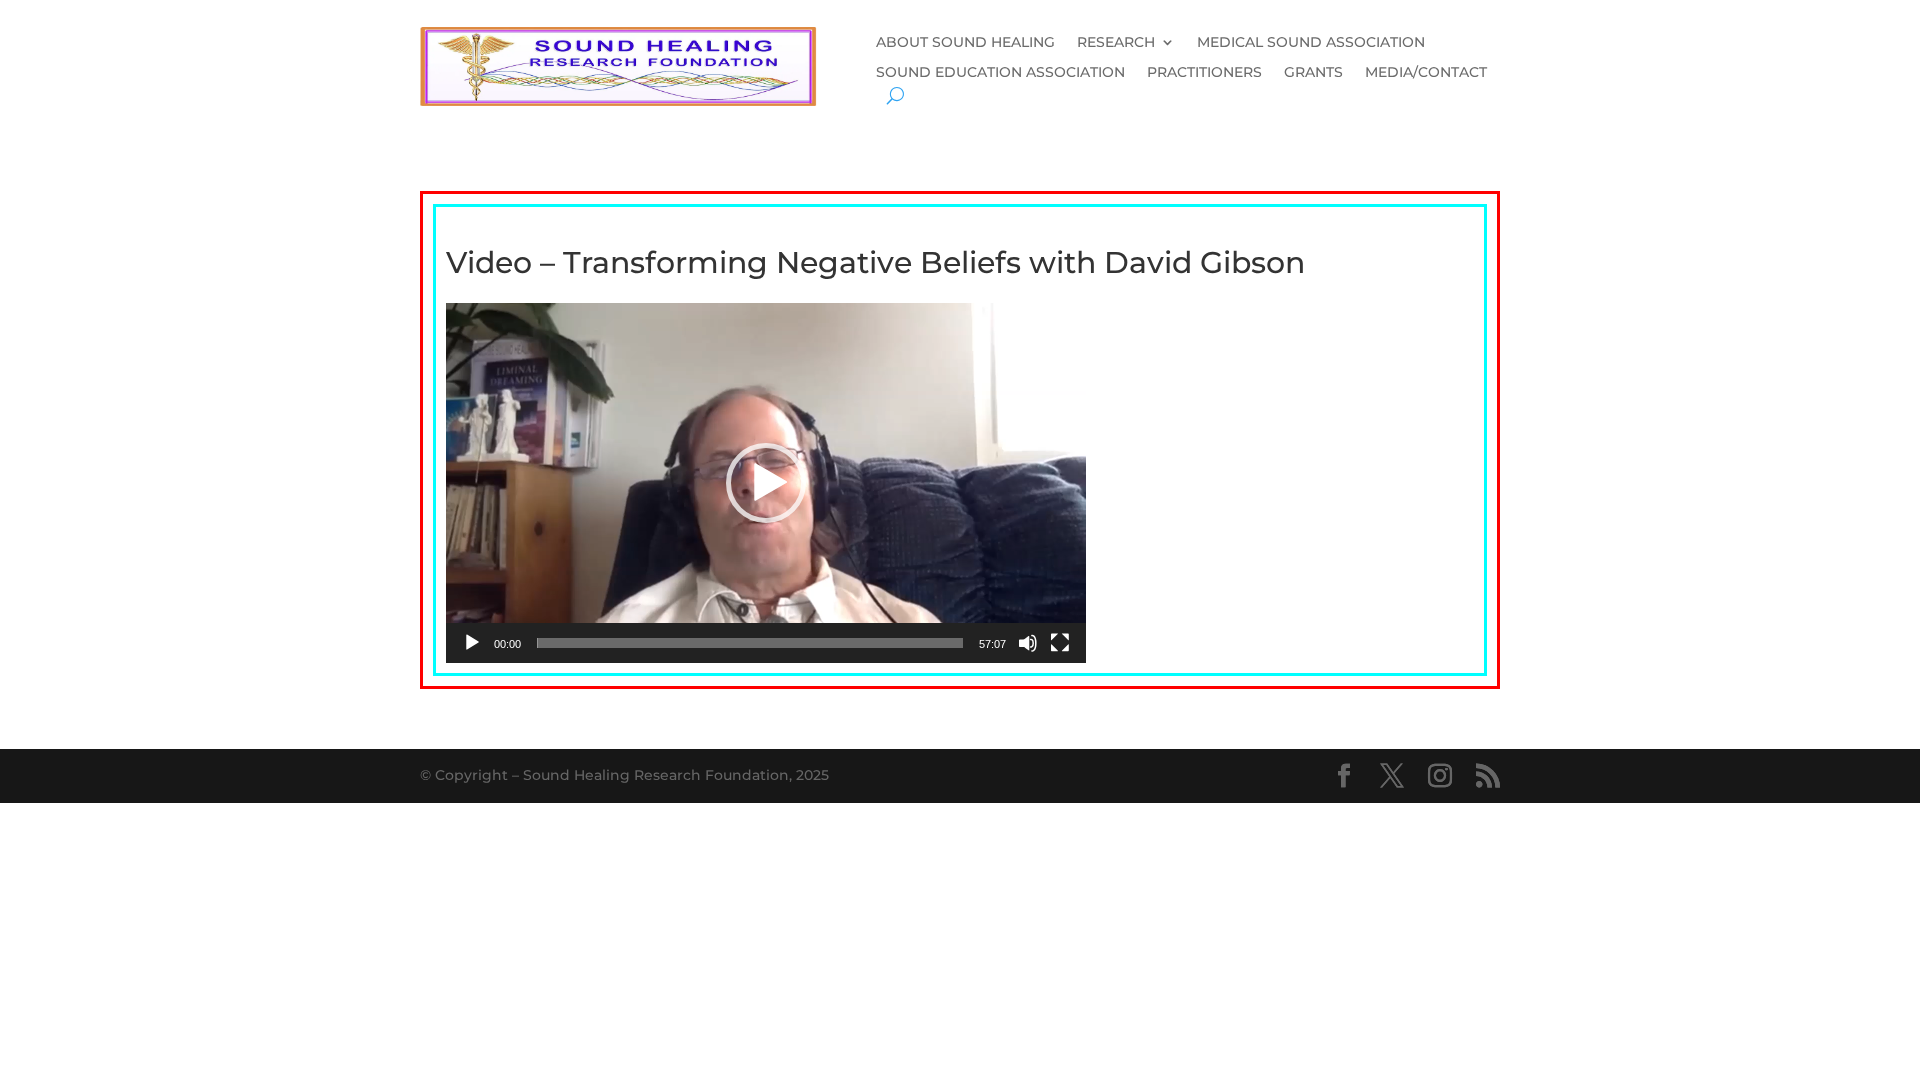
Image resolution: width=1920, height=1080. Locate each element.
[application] (766, 483)
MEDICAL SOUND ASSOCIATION (1311, 43)
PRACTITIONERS (1204, 73)
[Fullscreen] (1060, 643)
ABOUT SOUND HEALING (965, 43)
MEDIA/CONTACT (1426, 73)
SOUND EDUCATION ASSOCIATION (1000, 73)
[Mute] (1028, 643)
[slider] (750, 643)
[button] (766, 483)
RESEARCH (1116, 43)
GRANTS (1313, 73)
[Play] (472, 643)
